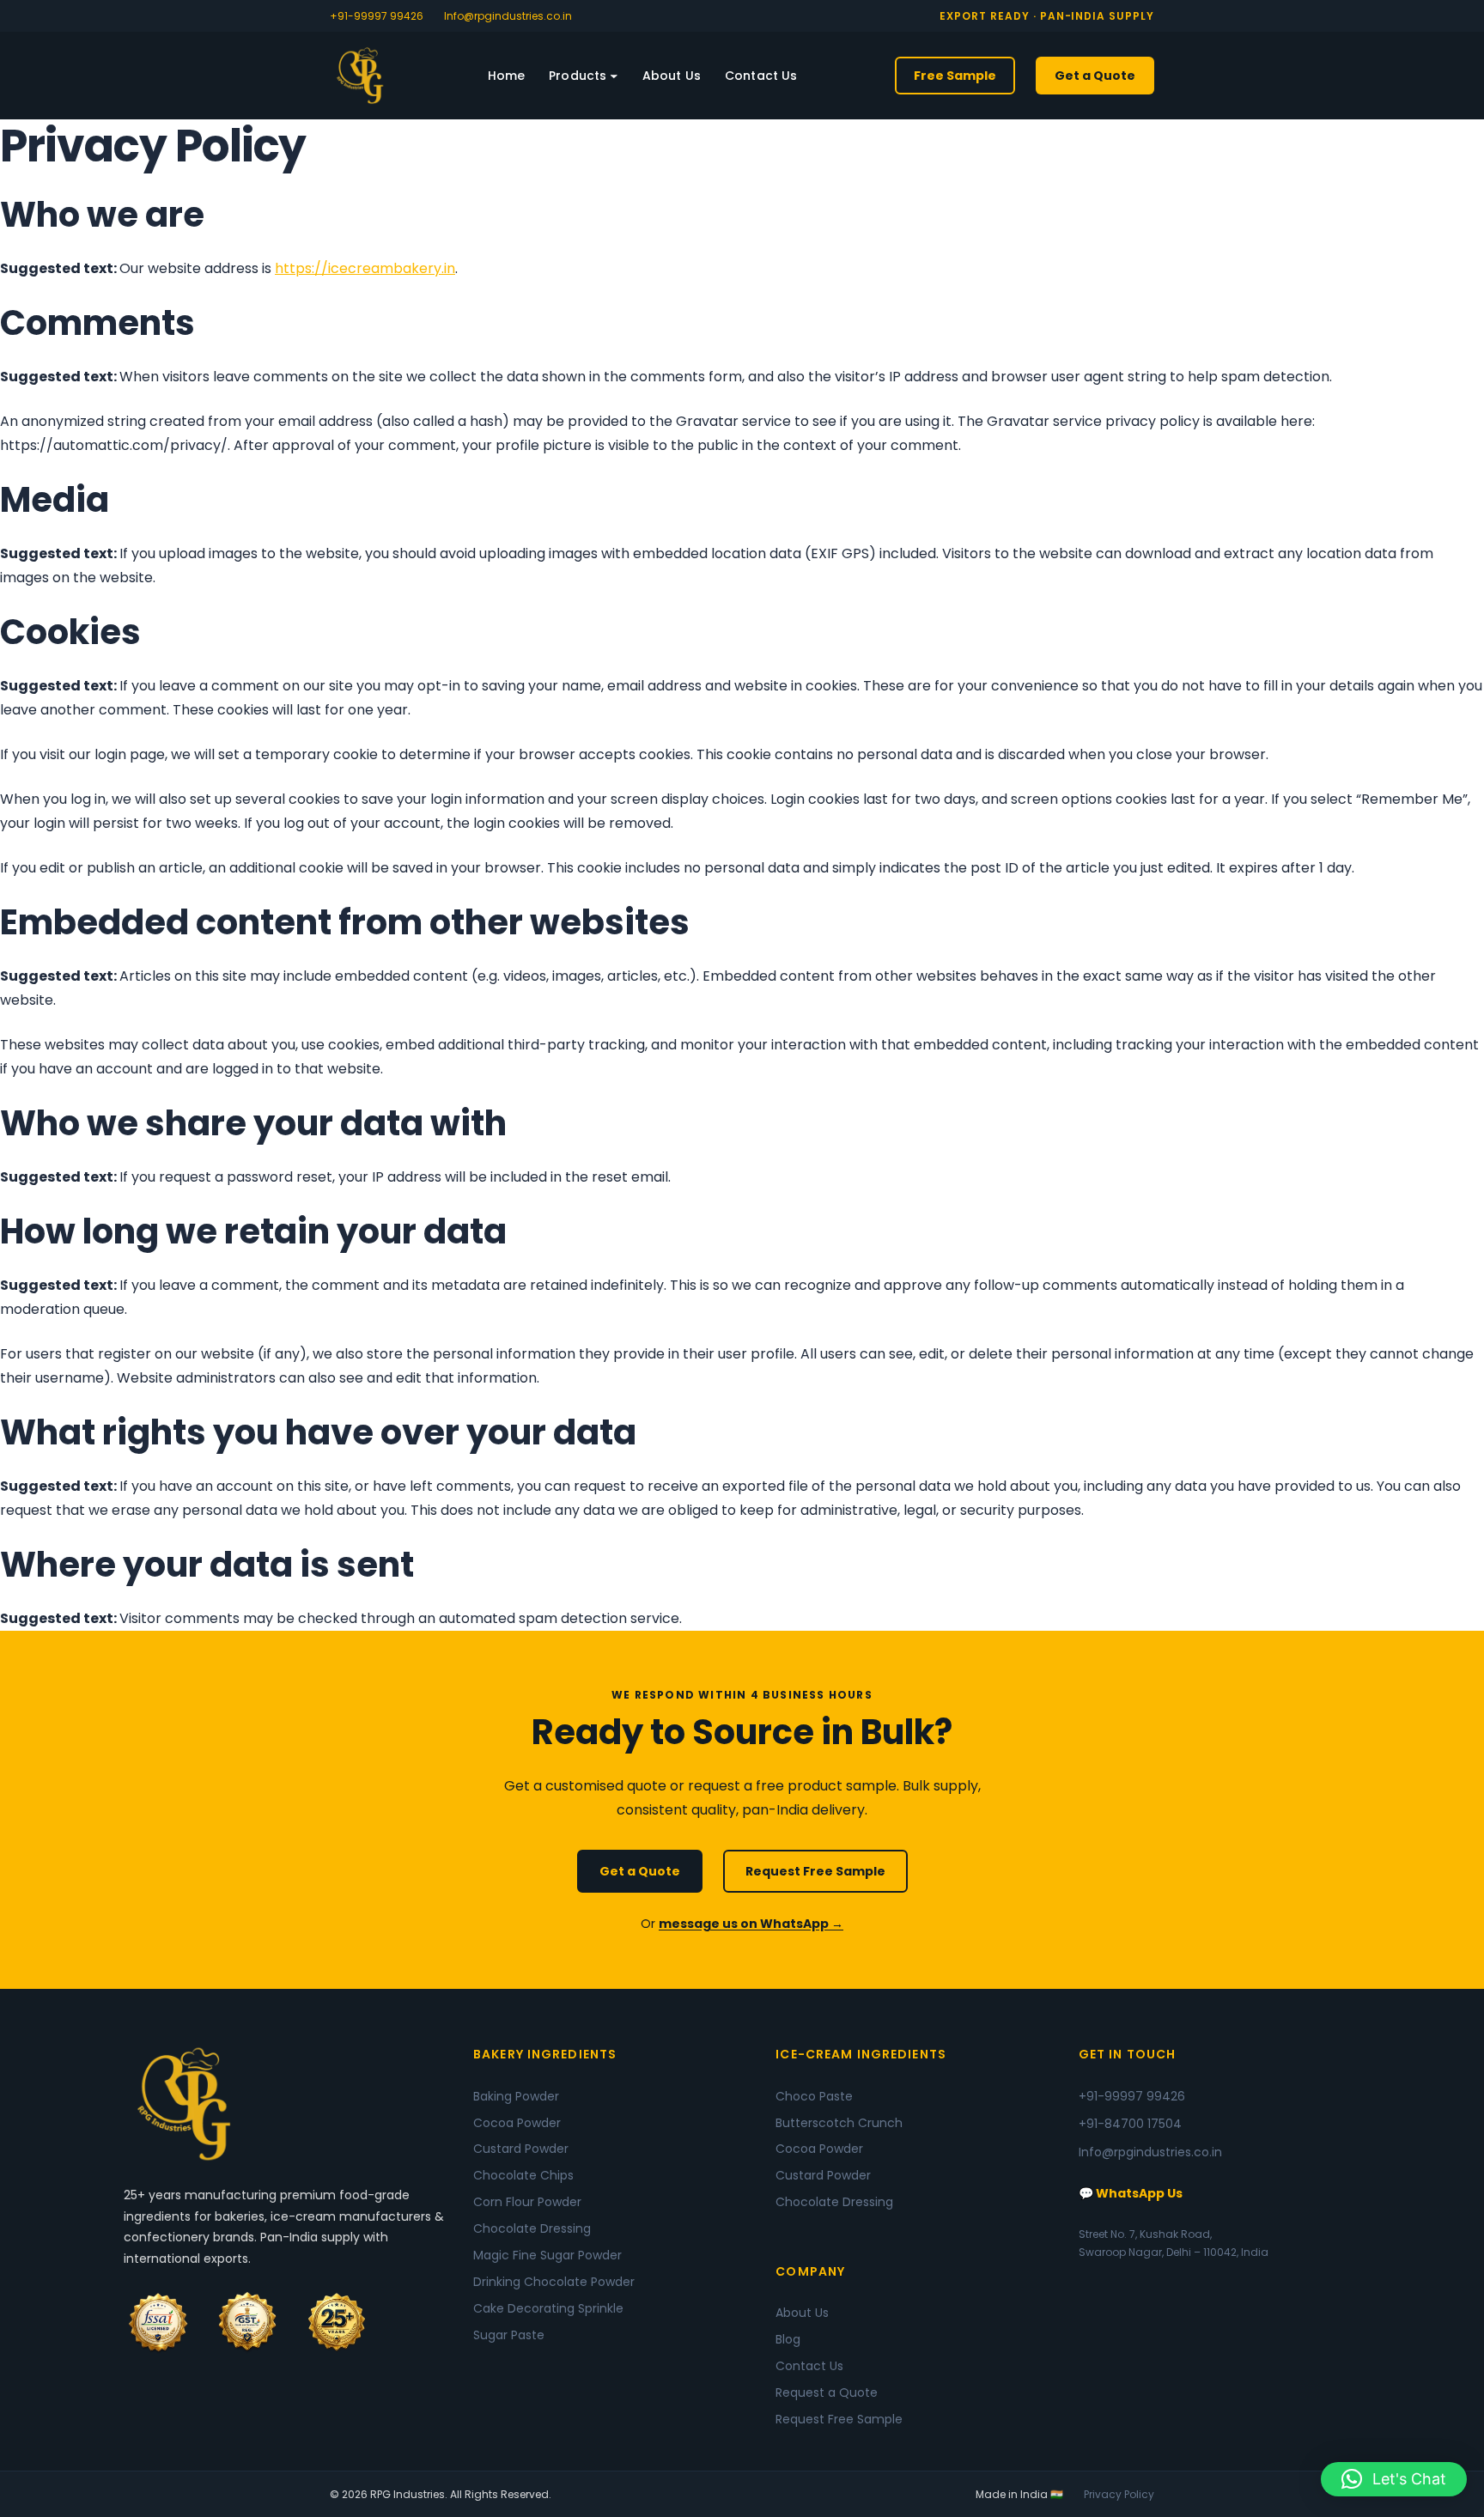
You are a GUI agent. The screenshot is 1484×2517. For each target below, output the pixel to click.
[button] (1394, 2479)
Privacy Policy (1119, 2494)
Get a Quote (1095, 76)
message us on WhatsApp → (751, 1924)
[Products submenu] (614, 76)
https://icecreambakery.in (365, 268)
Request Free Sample (815, 1871)
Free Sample (955, 76)
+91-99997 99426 (377, 16)
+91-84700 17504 (1130, 2124)
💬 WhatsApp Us (1131, 2193)
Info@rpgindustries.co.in (508, 16)
